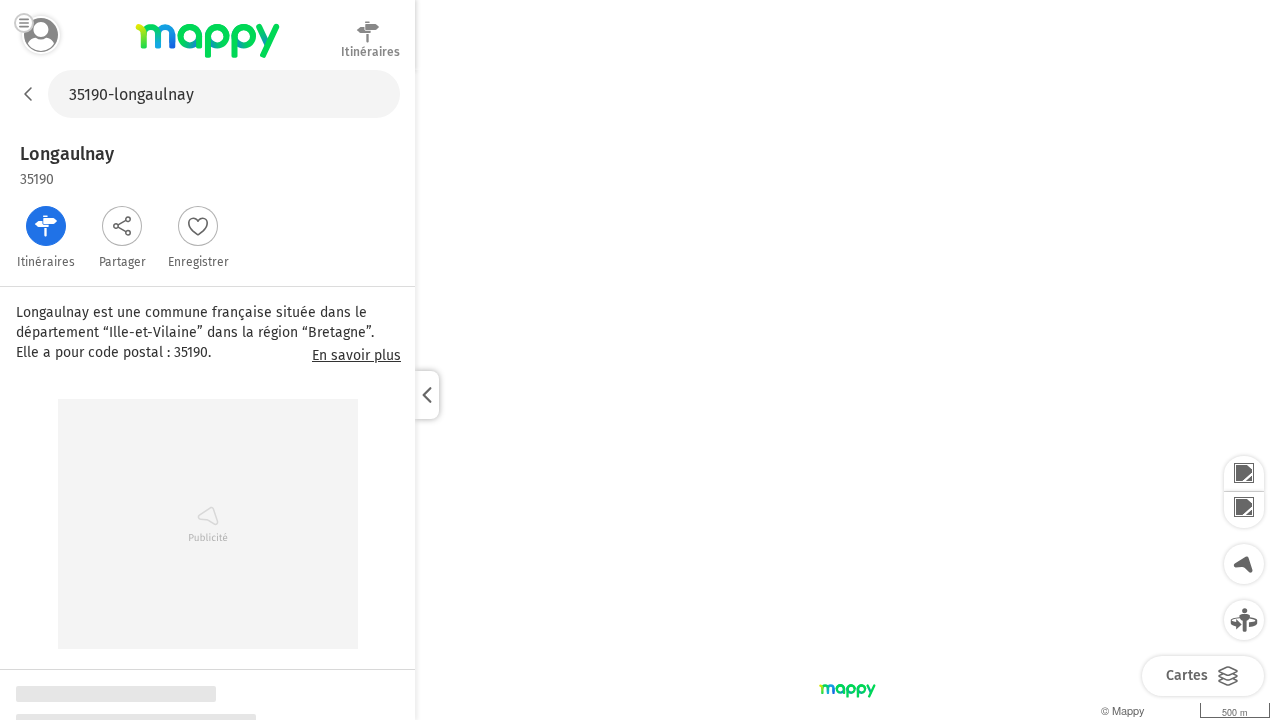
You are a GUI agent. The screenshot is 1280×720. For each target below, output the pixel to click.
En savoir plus (356, 356)
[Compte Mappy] (41, 35)
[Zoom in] (1244, 474)
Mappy (207, 59)
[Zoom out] (1244, 510)
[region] (847, 395)
